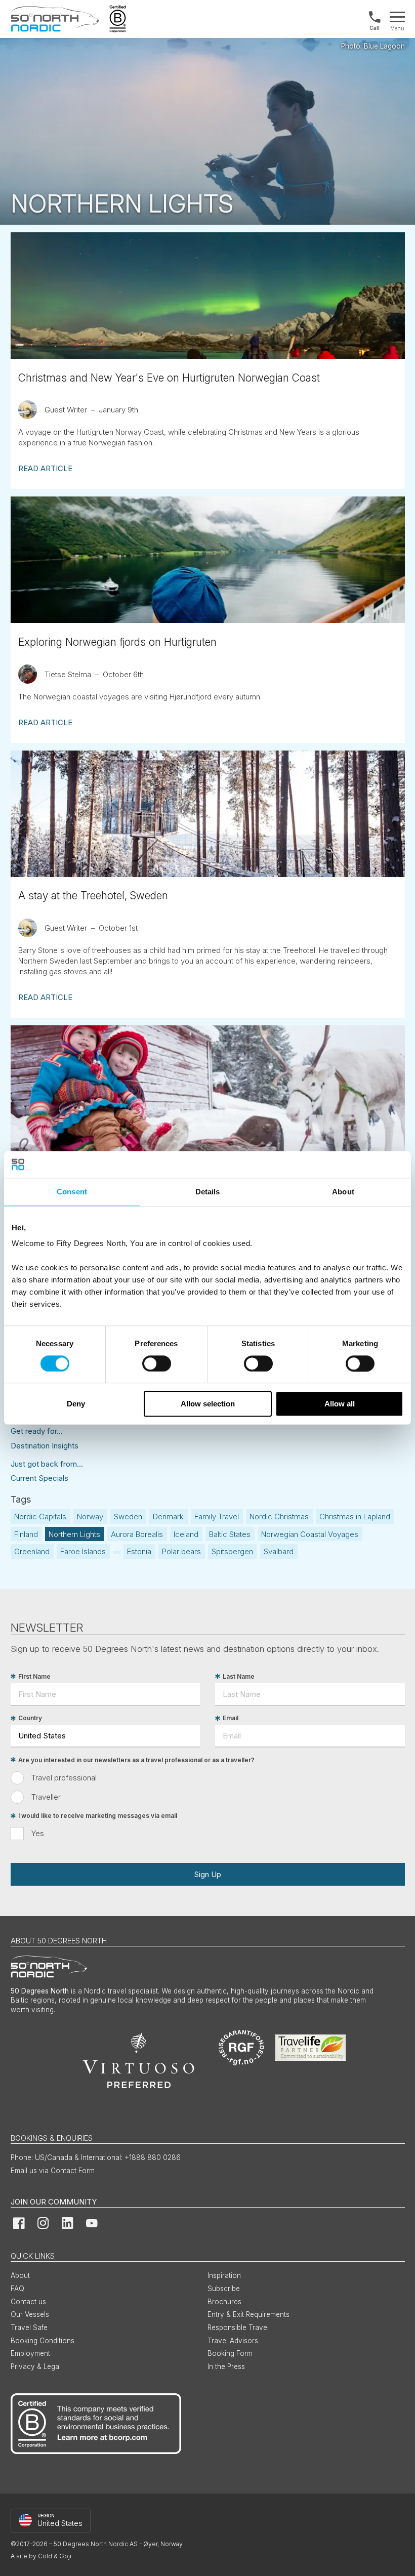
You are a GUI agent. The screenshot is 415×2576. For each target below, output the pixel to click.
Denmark (168, 1516)
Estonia (139, 1551)
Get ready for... (37, 1431)
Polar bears (181, 1551)
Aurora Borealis (137, 1534)
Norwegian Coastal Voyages (310, 1534)
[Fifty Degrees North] (55, 19)
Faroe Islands (83, 1551)
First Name (34, 1676)
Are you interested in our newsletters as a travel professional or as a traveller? (136, 1760)
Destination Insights (45, 1446)
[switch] (157, 1363)
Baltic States (230, 1534)
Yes (38, 1833)
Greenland (32, 1551)
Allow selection (208, 1404)
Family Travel (217, 1516)
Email (231, 1718)
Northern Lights (74, 1534)
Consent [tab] (72, 1192)
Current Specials (39, 1478)
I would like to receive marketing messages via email (98, 1816)
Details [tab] (208, 1192)
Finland (26, 1534)
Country (30, 1718)
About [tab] (343, 1192)
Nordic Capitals (40, 1516)
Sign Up (207, 1874)
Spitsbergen (232, 1551)
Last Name (239, 1676)
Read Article (45, 468)
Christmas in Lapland (355, 1516)
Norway (90, 1516)
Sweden (128, 1516)
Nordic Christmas (279, 1516)
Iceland (186, 1534)
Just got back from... (47, 1464)
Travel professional (64, 1778)
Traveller (46, 1797)
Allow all (340, 1404)
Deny (76, 1404)
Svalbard (279, 1551)
